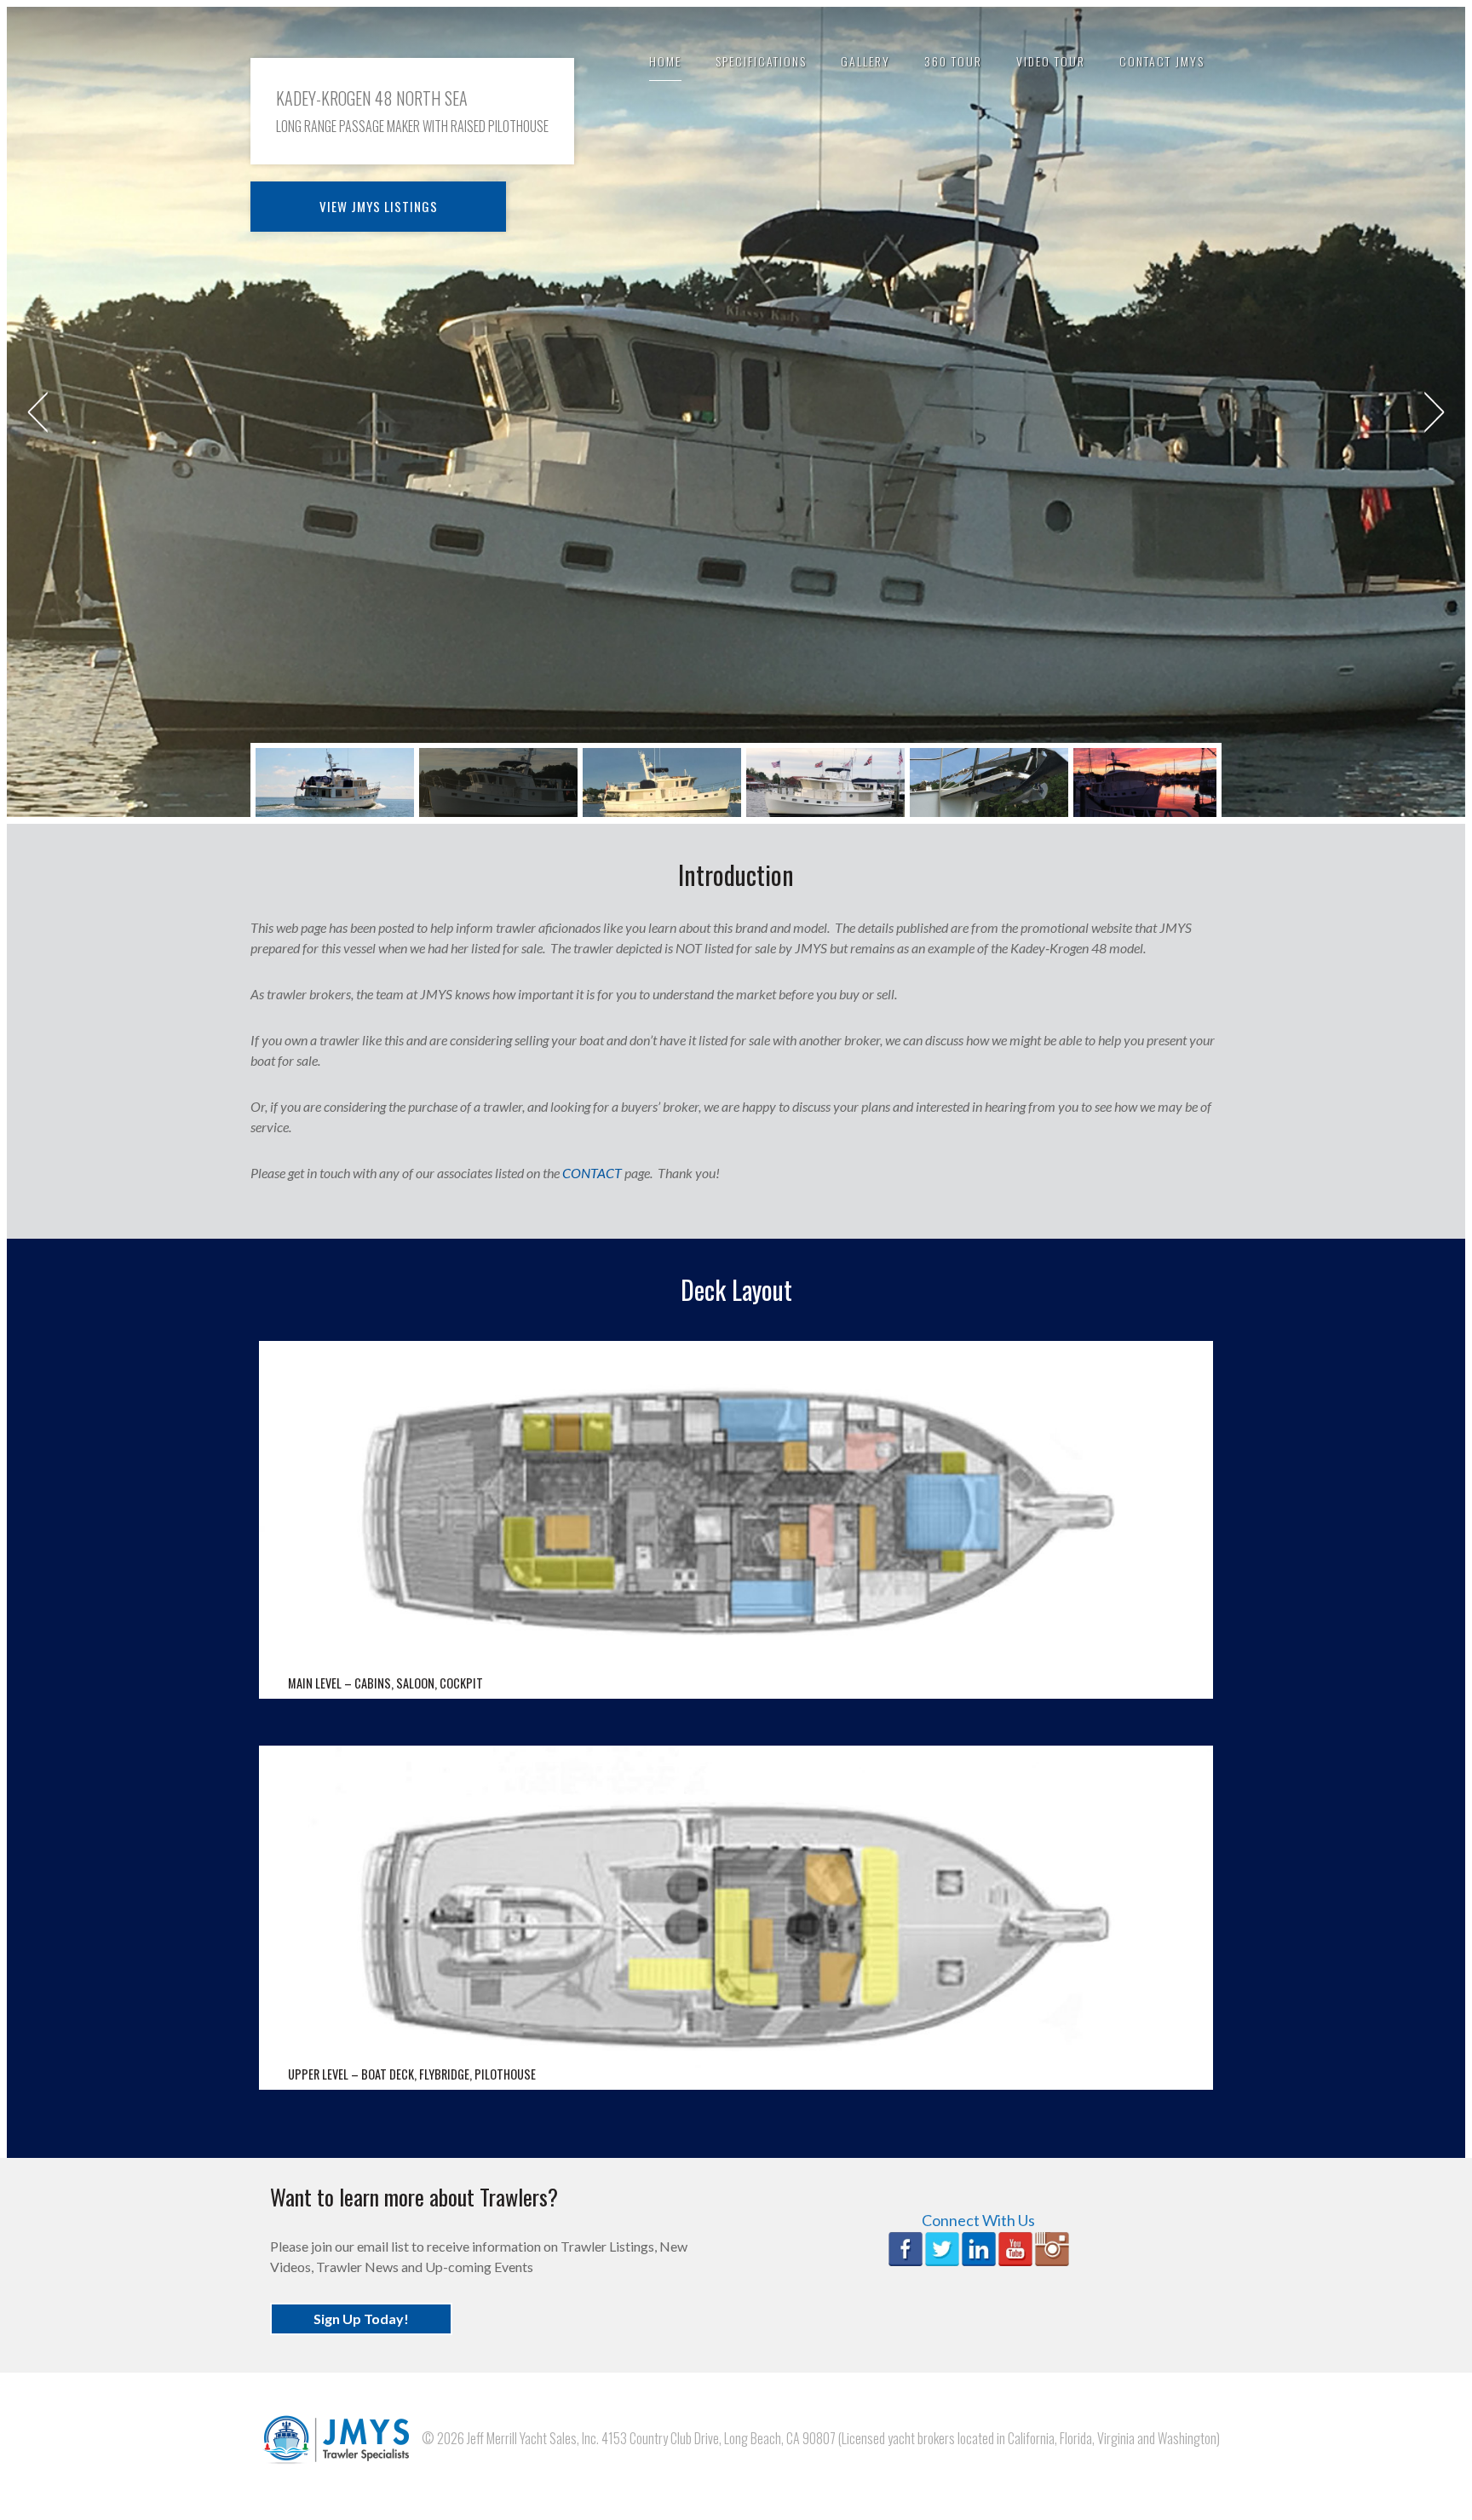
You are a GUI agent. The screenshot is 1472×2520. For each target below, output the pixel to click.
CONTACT (592, 1173)
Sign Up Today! (361, 2319)
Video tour (1051, 61)
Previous (37, 412)
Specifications (761, 61)
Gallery (865, 61)
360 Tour (953, 61)
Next (1435, 412)
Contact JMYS (1162, 61)
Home (665, 61)
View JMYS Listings (379, 206)
